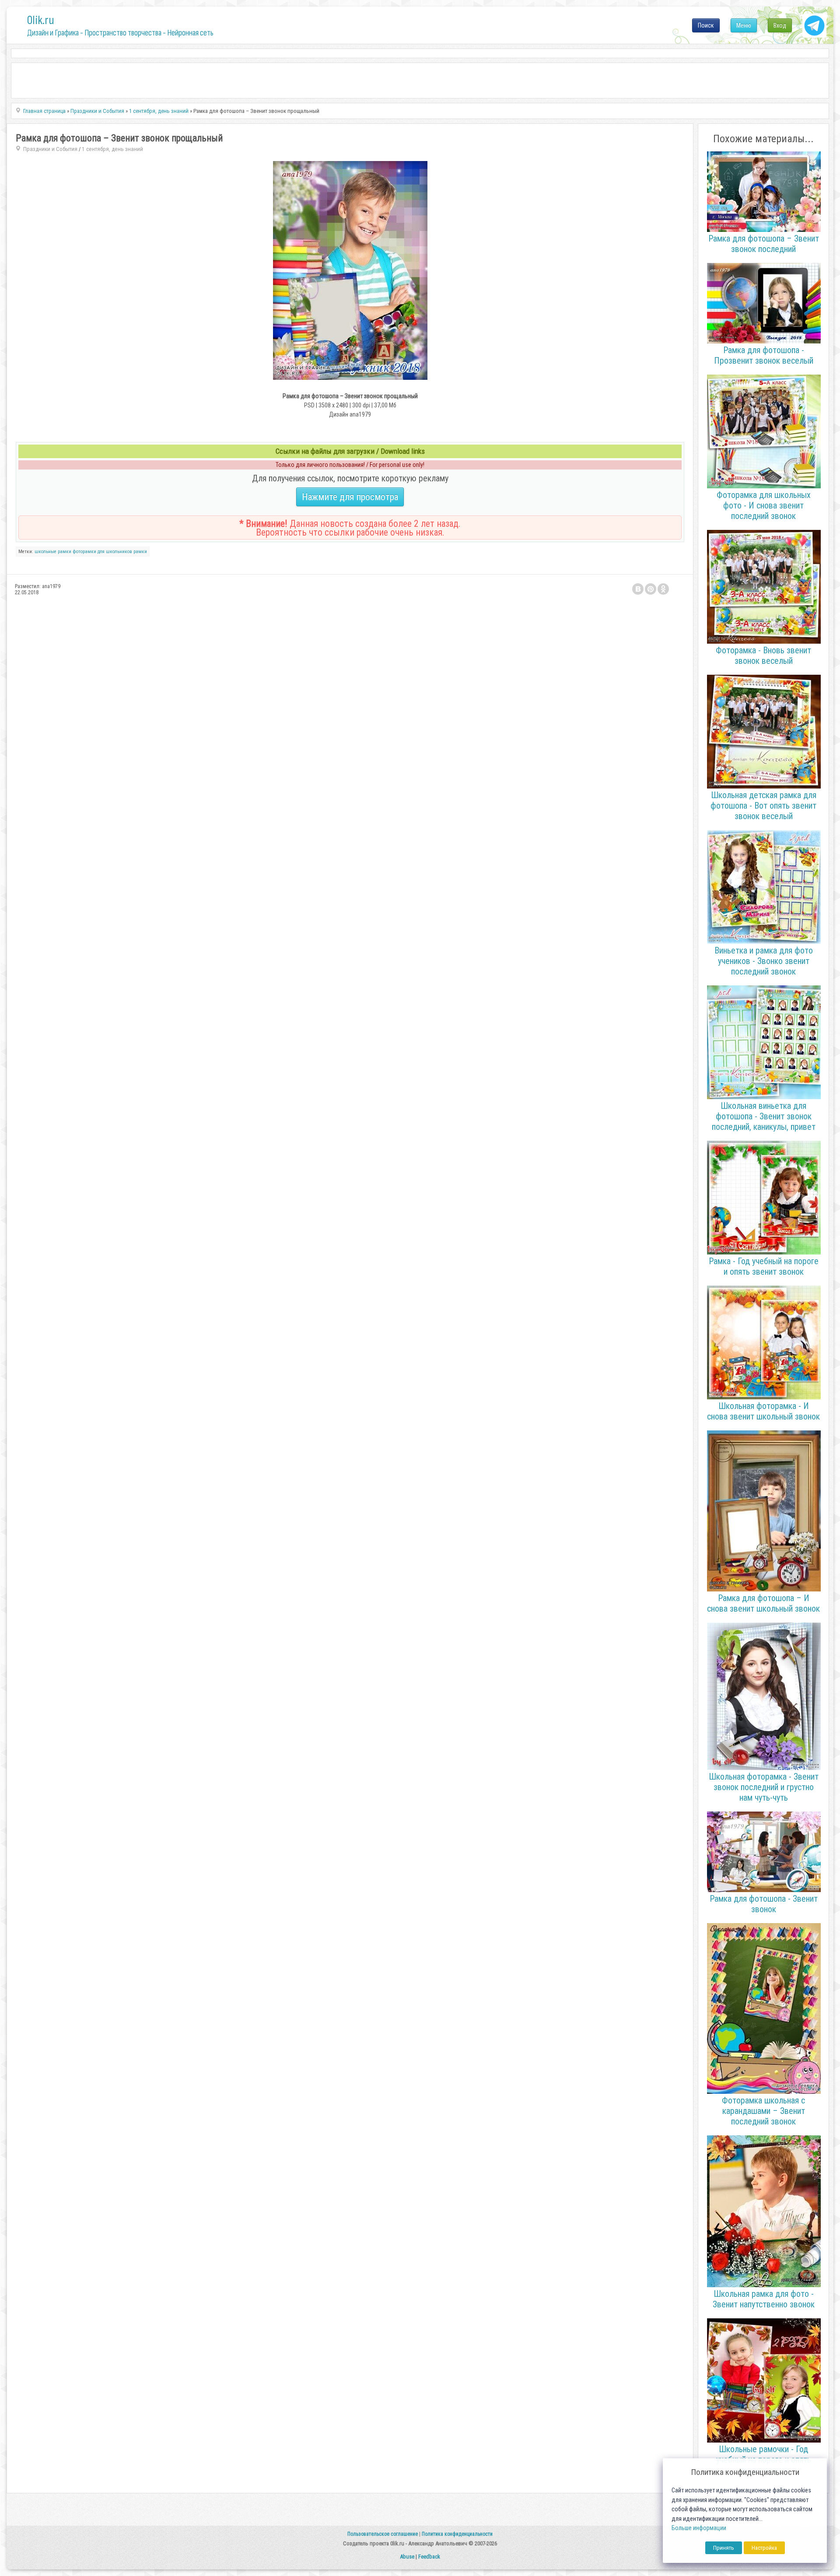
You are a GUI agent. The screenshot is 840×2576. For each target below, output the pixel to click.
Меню (744, 25)
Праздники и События (50, 149)
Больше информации (699, 2528)
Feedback (429, 2557)
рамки (140, 552)
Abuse (407, 2557)
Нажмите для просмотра (350, 497)
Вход (780, 25)
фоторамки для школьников (102, 552)
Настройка (764, 2548)
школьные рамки (53, 552)
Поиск (706, 25)
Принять (724, 2548)
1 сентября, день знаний (112, 149)
